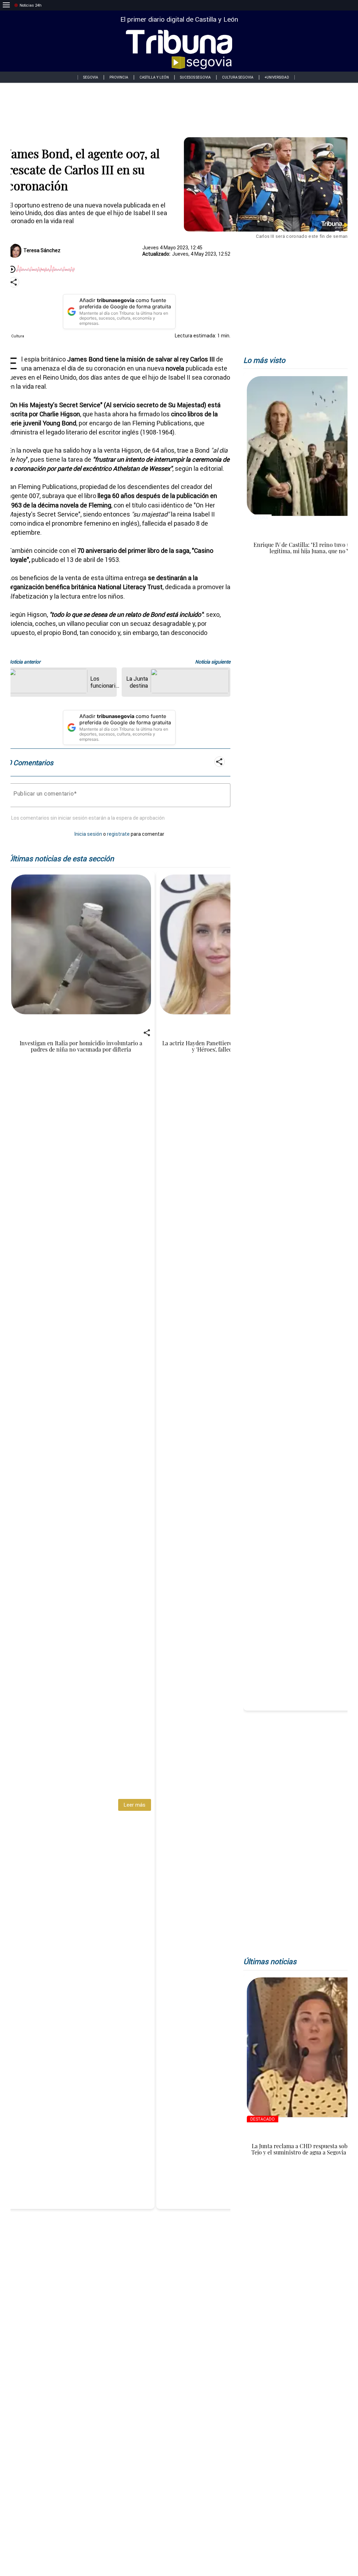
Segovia (91, 77)
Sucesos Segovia (195, 77)
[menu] (6, 5)
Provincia (119, 77)
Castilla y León (154, 77)
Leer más (134, 1805)
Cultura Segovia (238, 77)
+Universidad (277, 77)
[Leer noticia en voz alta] (12, 270)
